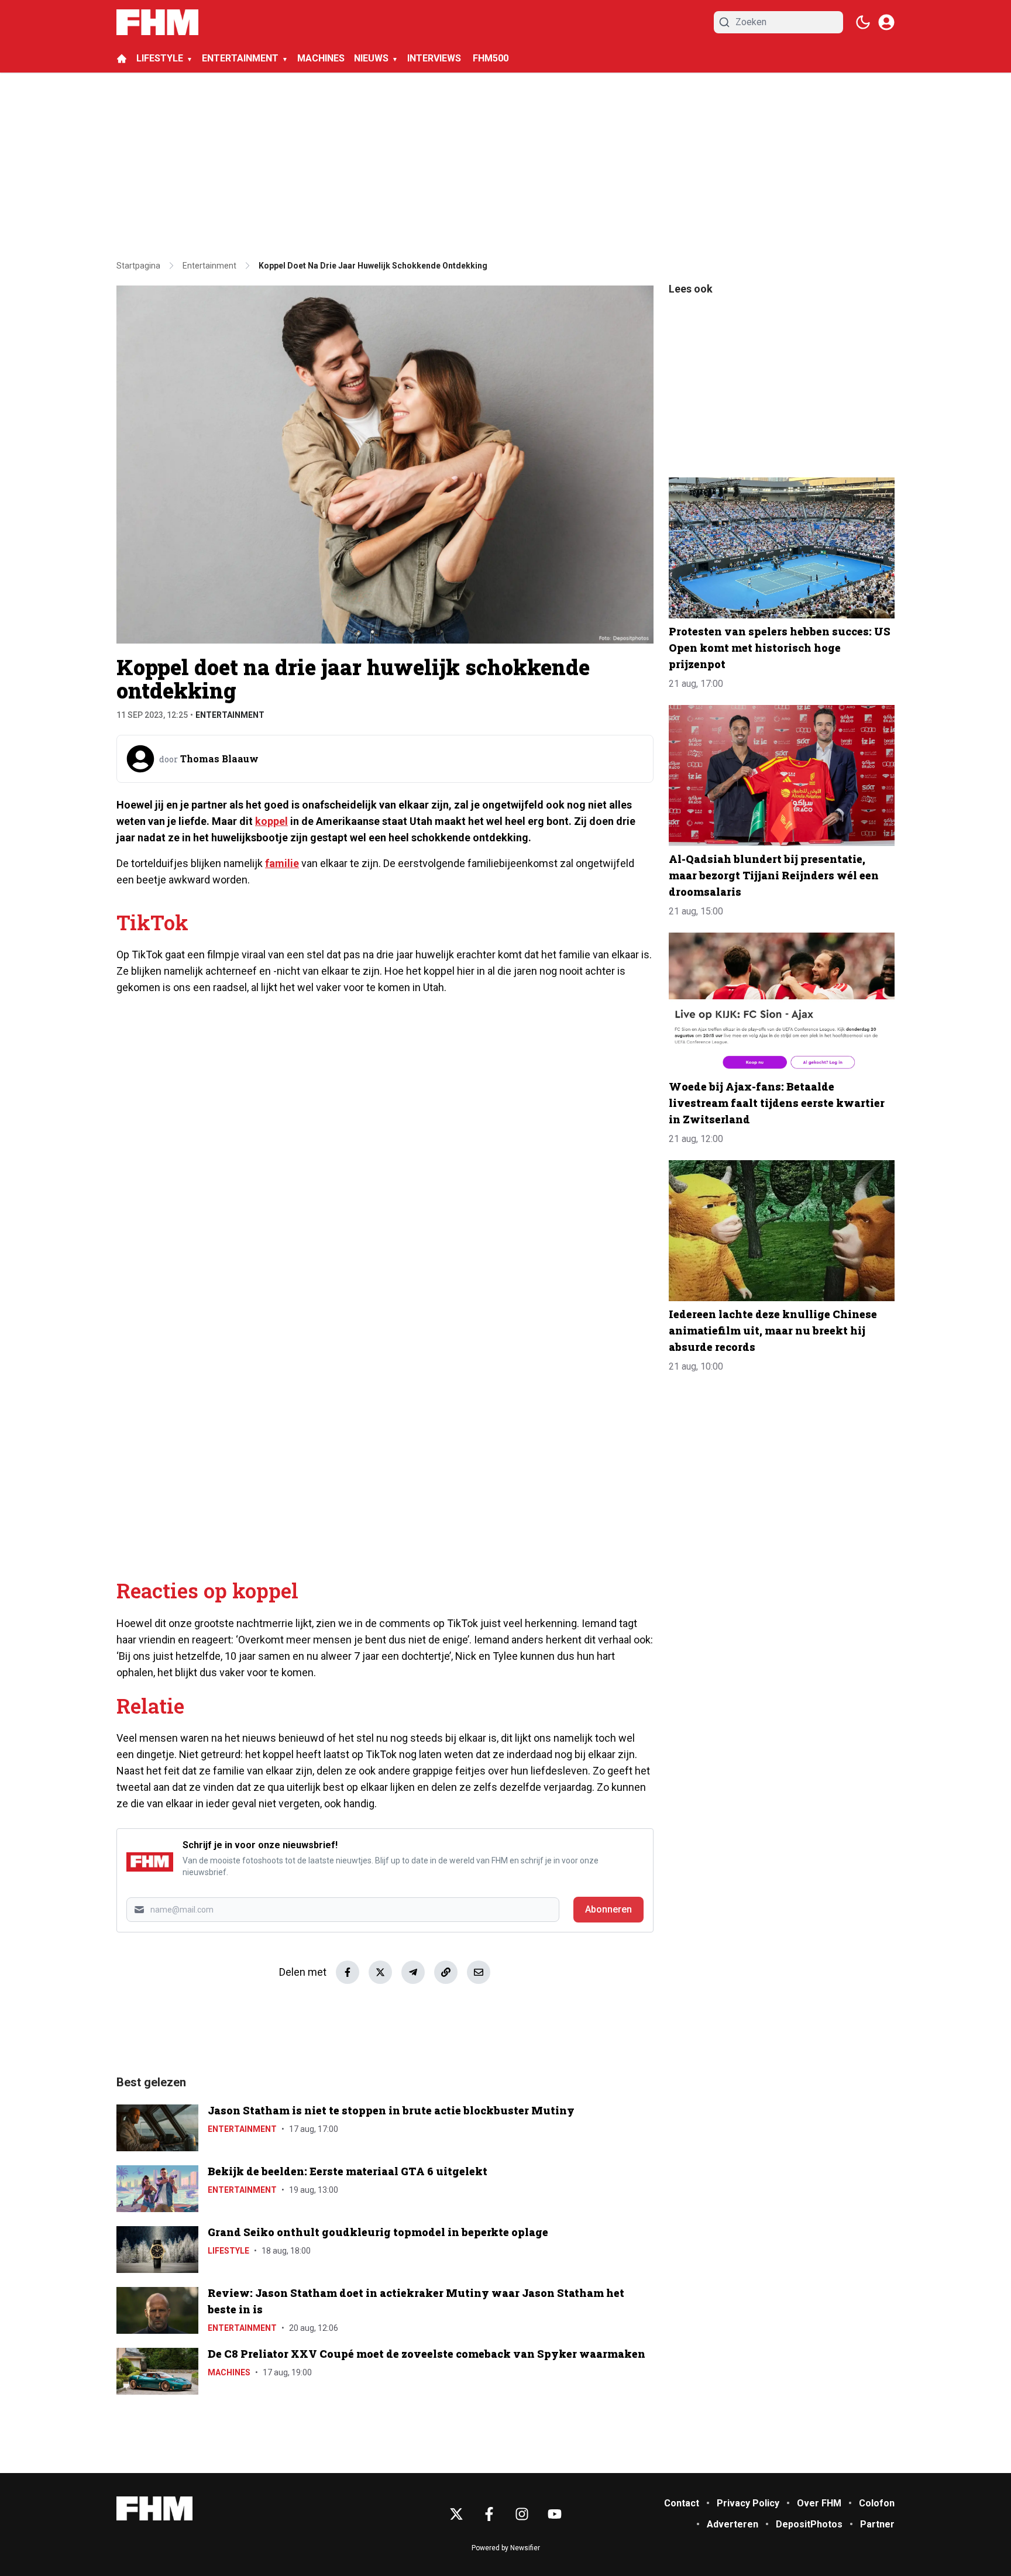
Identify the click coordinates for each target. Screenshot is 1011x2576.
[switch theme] (863, 22)
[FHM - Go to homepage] (154, 2508)
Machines (229, 2372)
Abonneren (608, 1909)
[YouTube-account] (555, 2514)
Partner (877, 2524)
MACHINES (321, 58)
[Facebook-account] (489, 2514)
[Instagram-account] (522, 2514)
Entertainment (230, 715)
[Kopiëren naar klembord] (446, 1972)
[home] (122, 59)
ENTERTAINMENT (240, 58)
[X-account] (456, 2514)
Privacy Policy (748, 2503)
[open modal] (886, 22)
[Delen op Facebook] (348, 1972)
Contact (682, 2503)
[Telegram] (413, 1972)
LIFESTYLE (160, 58)
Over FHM (819, 2503)
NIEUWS (371, 58)
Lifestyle (228, 2251)
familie (282, 863)
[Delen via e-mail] (479, 1972)
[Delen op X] (380, 1972)
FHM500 (491, 58)
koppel (271, 821)
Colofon (877, 2503)
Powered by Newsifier (506, 2548)
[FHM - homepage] (157, 22)
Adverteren (733, 2524)
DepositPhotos (809, 2524)
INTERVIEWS (435, 58)
